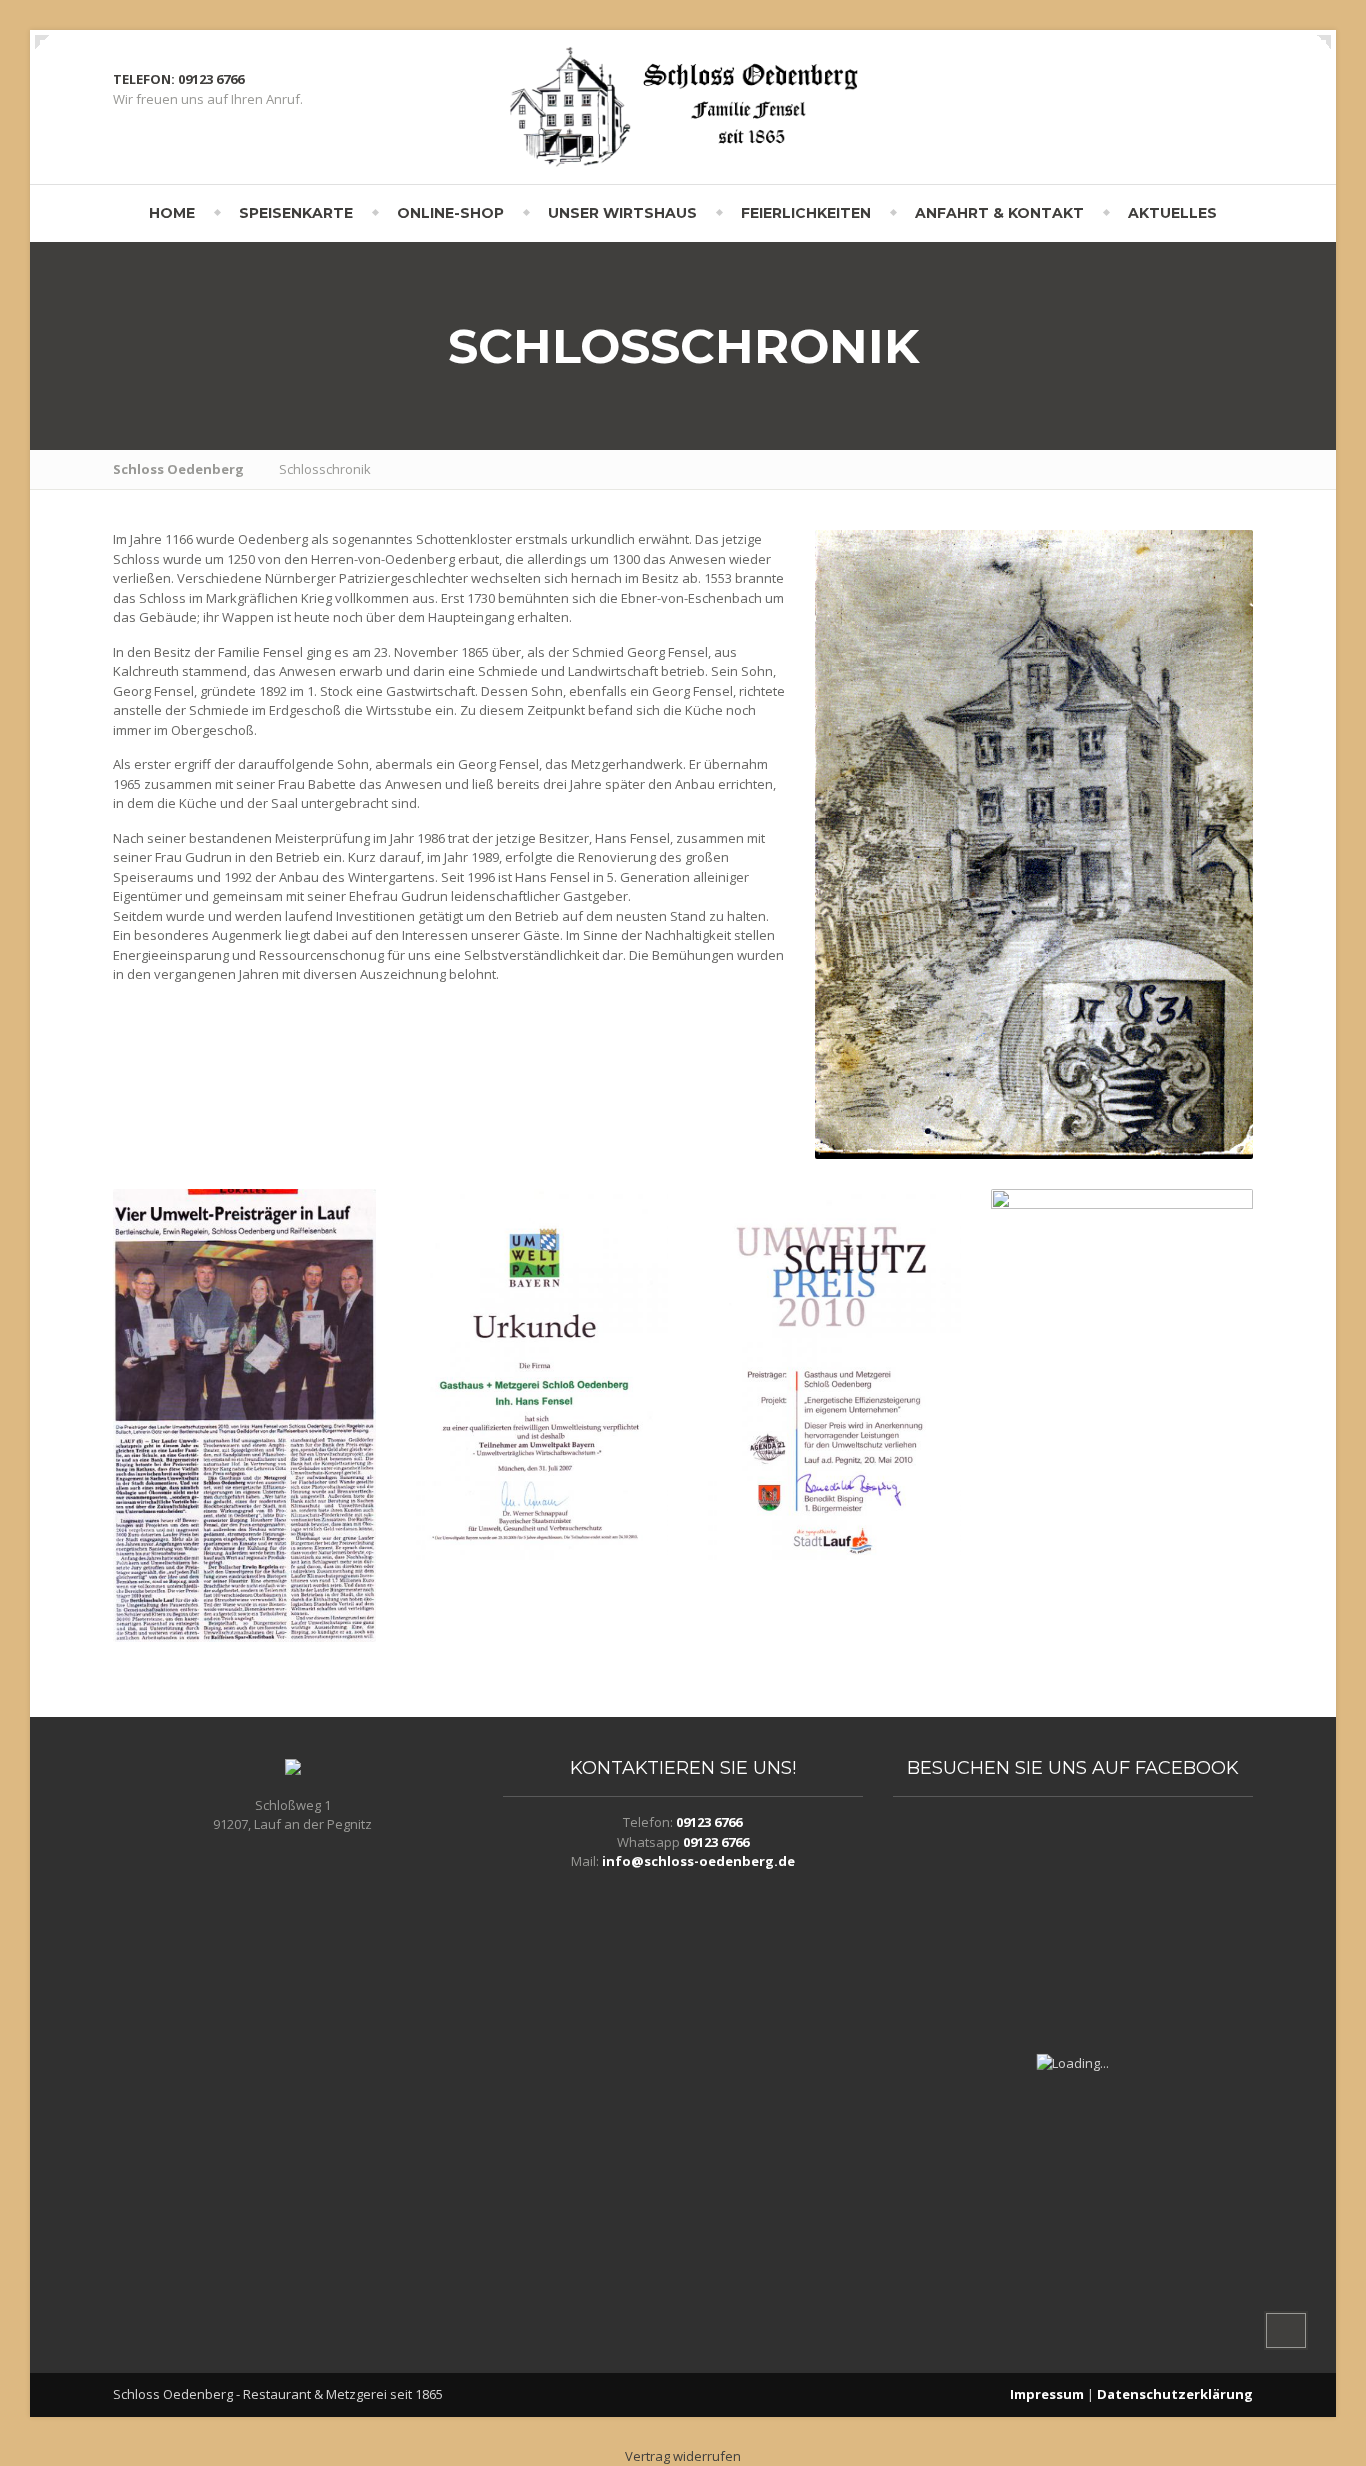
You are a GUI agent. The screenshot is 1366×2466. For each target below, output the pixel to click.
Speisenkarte (296, 213)
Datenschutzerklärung (1175, 2394)
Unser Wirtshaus (622, 213)
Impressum (1047, 2394)
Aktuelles (1172, 213)
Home (172, 213)
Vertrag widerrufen (683, 2456)
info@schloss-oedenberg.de (698, 1861)
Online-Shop (450, 213)
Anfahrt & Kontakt (999, 213)
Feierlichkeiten (806, 213)
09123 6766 (709, 1822)
